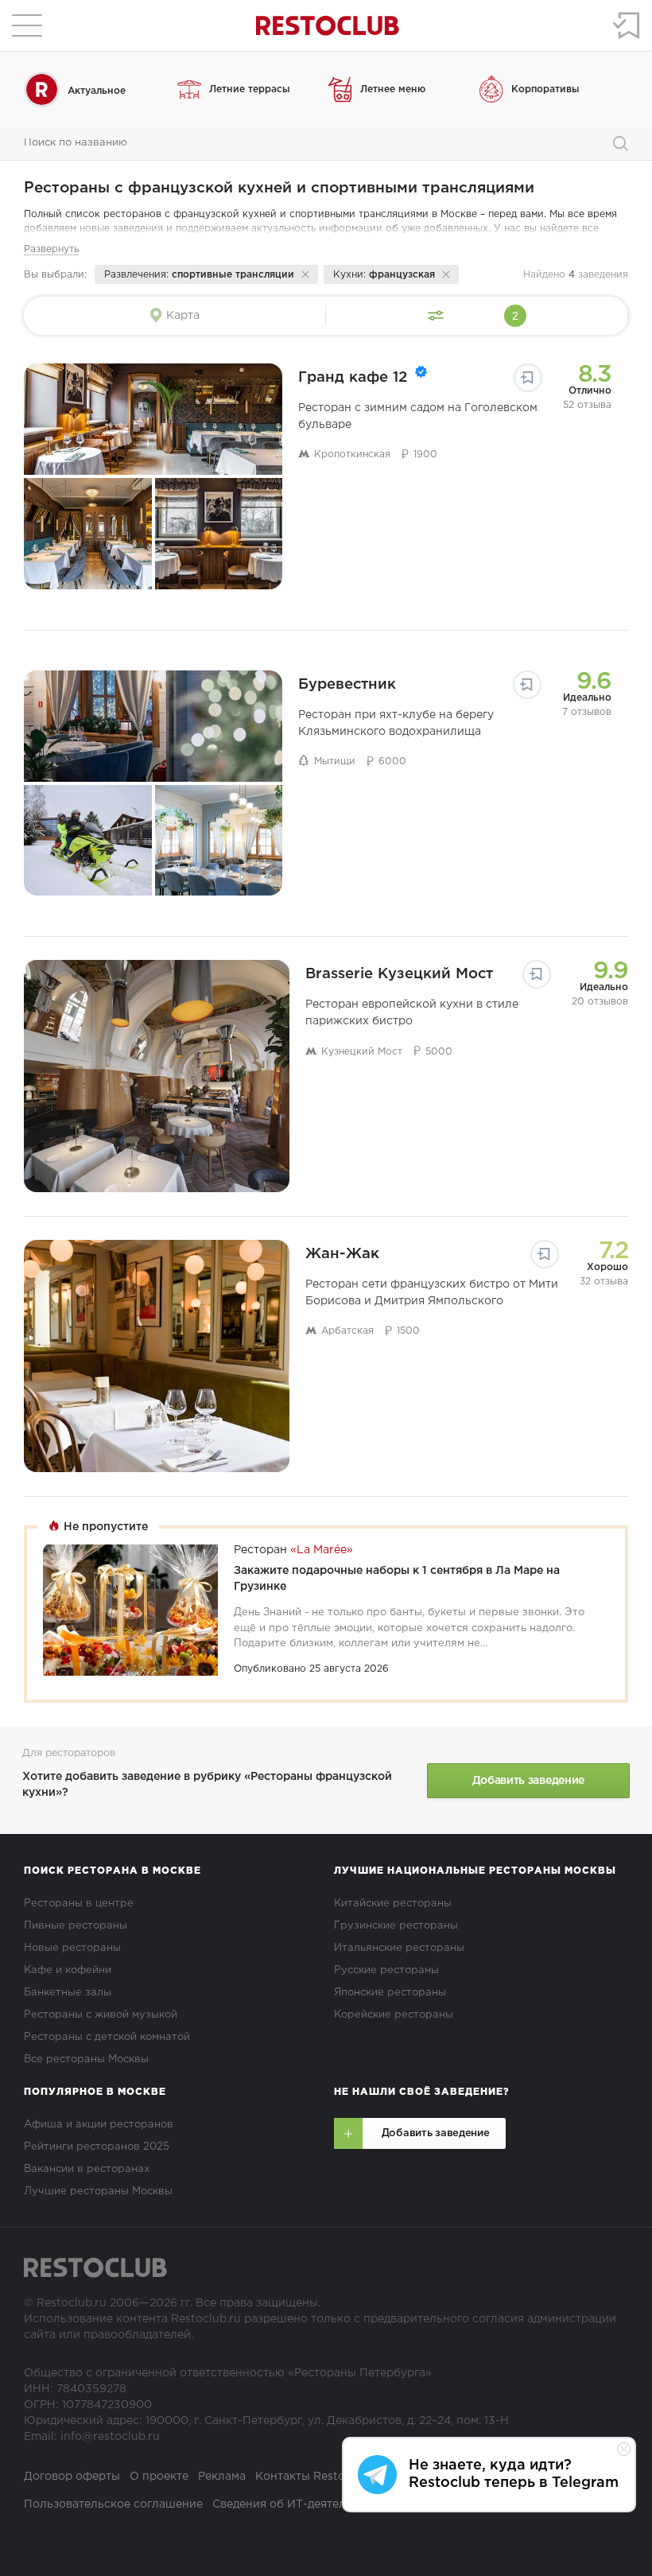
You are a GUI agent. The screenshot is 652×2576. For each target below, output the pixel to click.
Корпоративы (545, 89)
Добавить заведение (528, 1781)
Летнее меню (393, 89)
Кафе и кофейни (68, 1970)
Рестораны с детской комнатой (107, 2037)
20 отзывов (600, 1002)
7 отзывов (587, 712)
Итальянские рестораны (399, 1948)
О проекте (159, 2477)
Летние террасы (250, 89)
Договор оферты (72, 2477)
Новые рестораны (72, 1948)
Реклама (222, 2477)
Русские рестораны (386, 1970)
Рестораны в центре (79, 1904)
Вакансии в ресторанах (87, 2169)
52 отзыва (587, 405)
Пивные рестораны (76, 1926)
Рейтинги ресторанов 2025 (97, 2147)
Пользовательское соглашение (113, 2504)
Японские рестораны (390, 1993)
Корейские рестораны (394, 2015)
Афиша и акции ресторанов (99, 2125)
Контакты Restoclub (312, 2477)
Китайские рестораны (393, 1904)
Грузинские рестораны (396, 1926)
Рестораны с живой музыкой (101, 2015)
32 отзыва (604, 1282)
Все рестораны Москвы (86, 2059)
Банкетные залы (68, 1993)
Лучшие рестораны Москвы (98, 2191)
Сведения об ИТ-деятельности (299, 2504)
